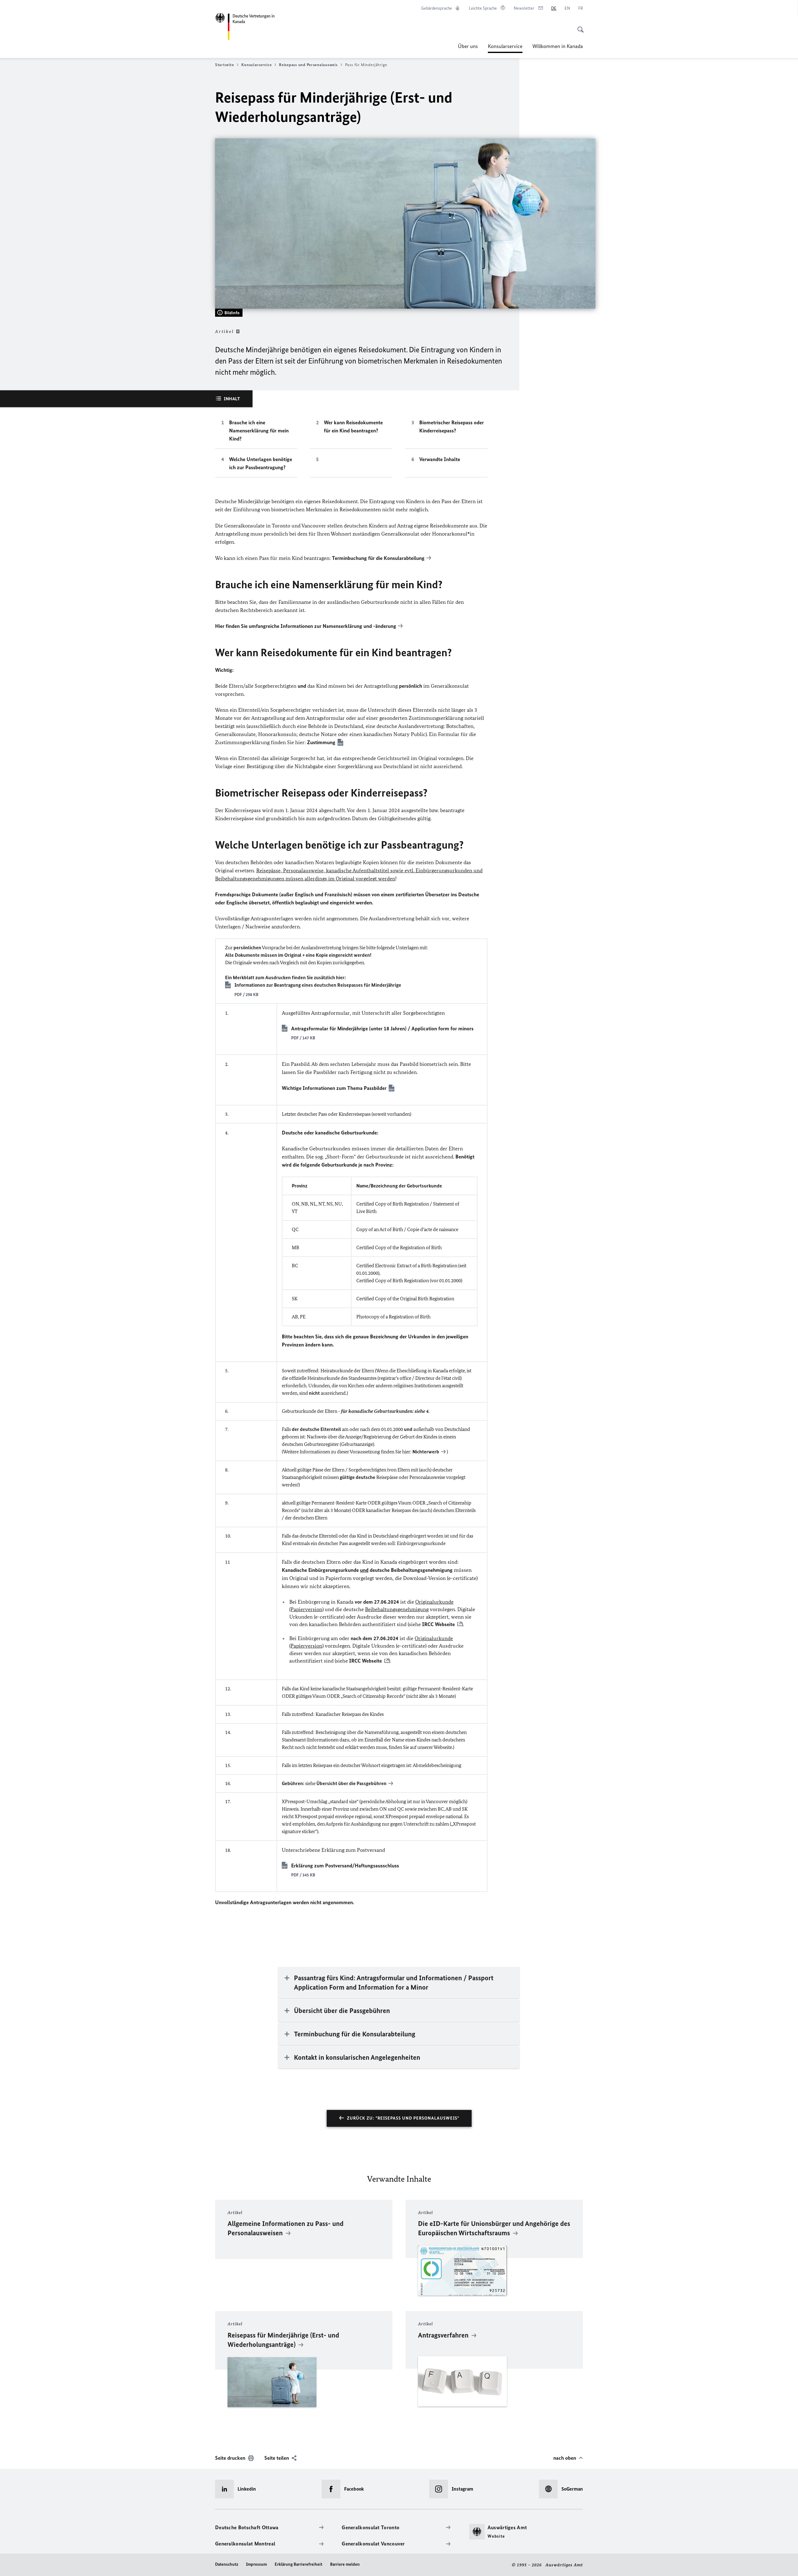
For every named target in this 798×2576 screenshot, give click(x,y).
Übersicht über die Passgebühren (351, 1783)
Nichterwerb (426, 1452)
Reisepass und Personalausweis (308, 65)
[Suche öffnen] (579, 26)
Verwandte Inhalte (440, 459)
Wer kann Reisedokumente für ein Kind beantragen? (353, 426)
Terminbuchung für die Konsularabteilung (378, 558)
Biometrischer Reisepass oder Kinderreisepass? (452, 426)
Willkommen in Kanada (558, 46)
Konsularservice (505, 48)
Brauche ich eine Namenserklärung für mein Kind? (259, 431)
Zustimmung (321, 742)
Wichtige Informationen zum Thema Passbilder (334, 1088)
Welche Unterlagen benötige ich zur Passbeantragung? (261, 463)
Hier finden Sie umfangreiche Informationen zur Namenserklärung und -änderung (306, 626)
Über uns (468, 46)
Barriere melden (345, 2564)
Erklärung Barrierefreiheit (298, 2564)
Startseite (224, 65)
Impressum (256, 2564)
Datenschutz (227, 2564)
